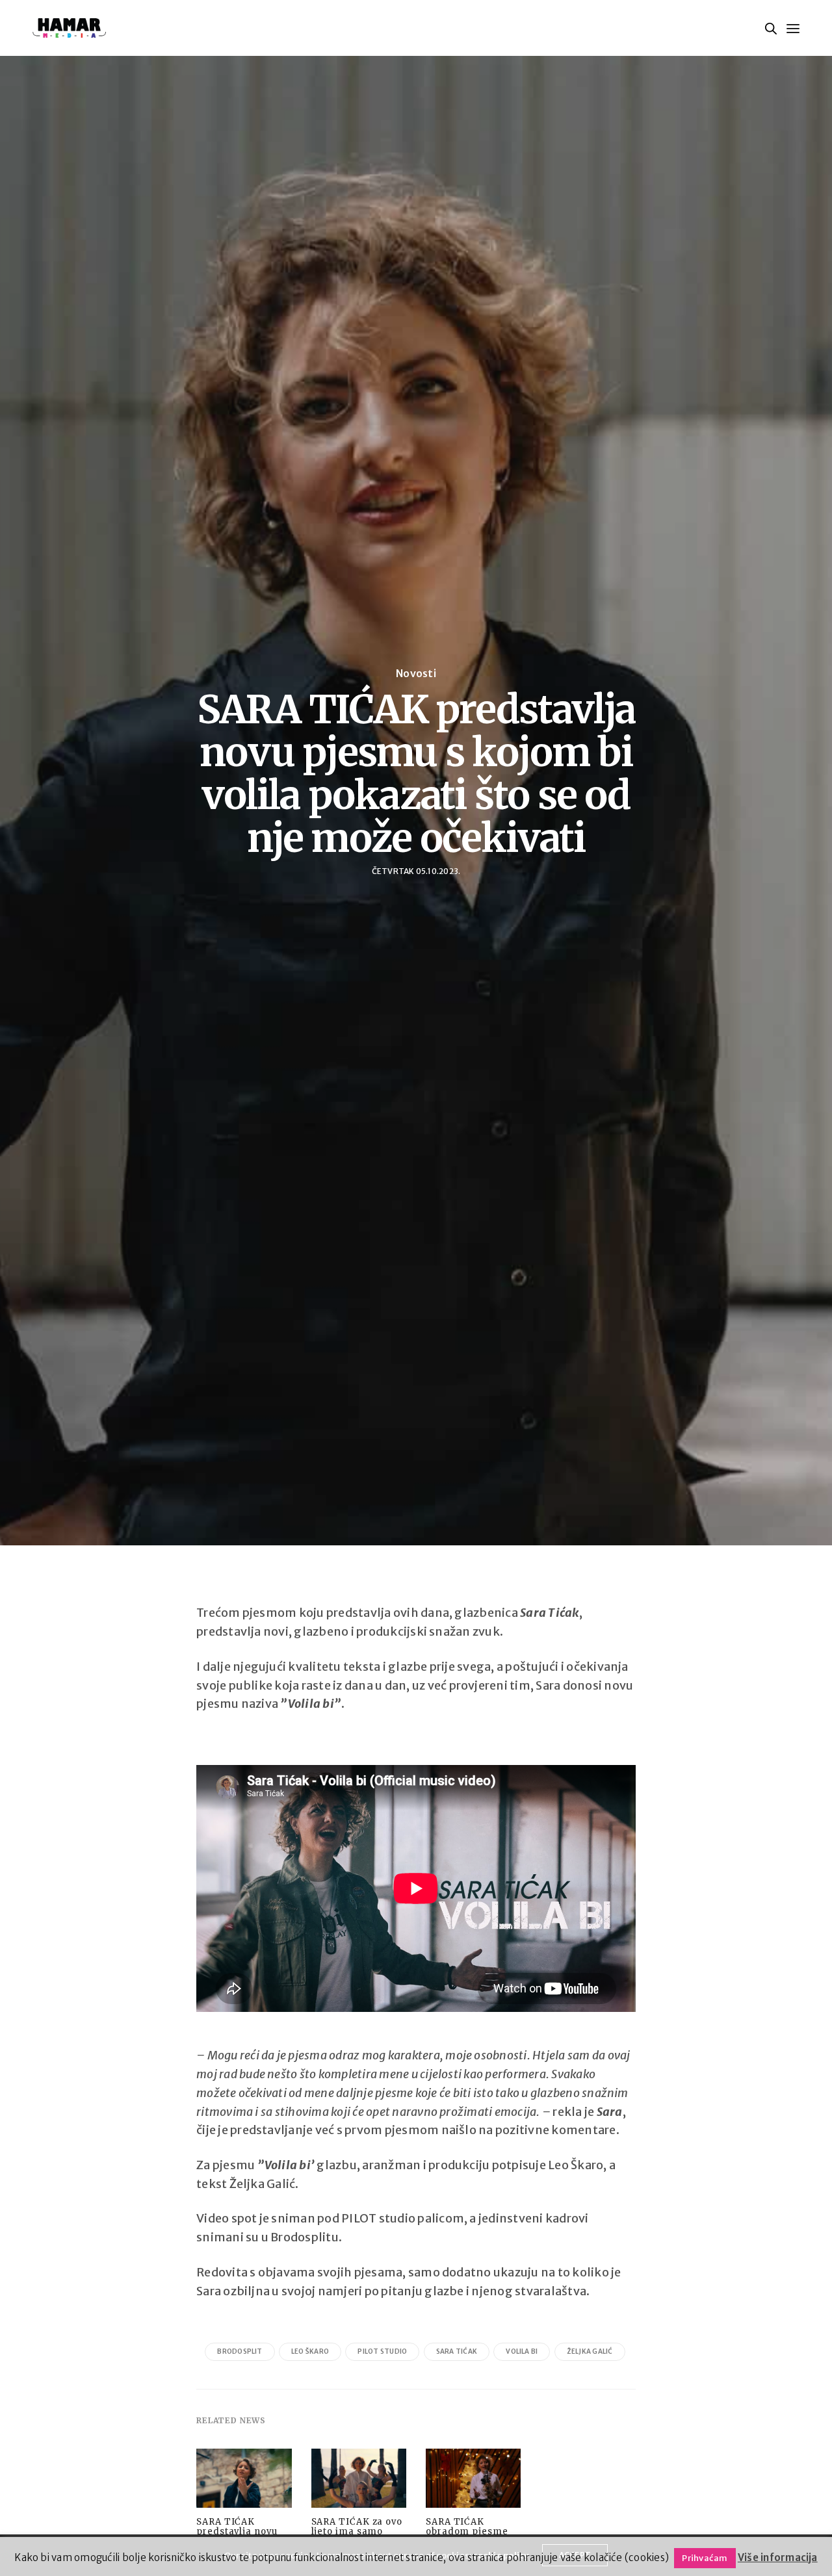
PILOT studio (382, 2351)
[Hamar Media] (69, 28)
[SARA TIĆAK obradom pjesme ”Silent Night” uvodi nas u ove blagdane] (473, 2482)
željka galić (590, 2351)
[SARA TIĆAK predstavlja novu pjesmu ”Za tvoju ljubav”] (244, 2482)
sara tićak (457, 2351)
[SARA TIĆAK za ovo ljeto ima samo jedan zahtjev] (359, 2482)
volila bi (522, 2351)
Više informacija (778, 2557)
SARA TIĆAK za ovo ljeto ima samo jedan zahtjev (357, 2531)
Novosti (416, 673)
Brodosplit (240, 2351)
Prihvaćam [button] (705, 2558)
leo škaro (310, 2351)
